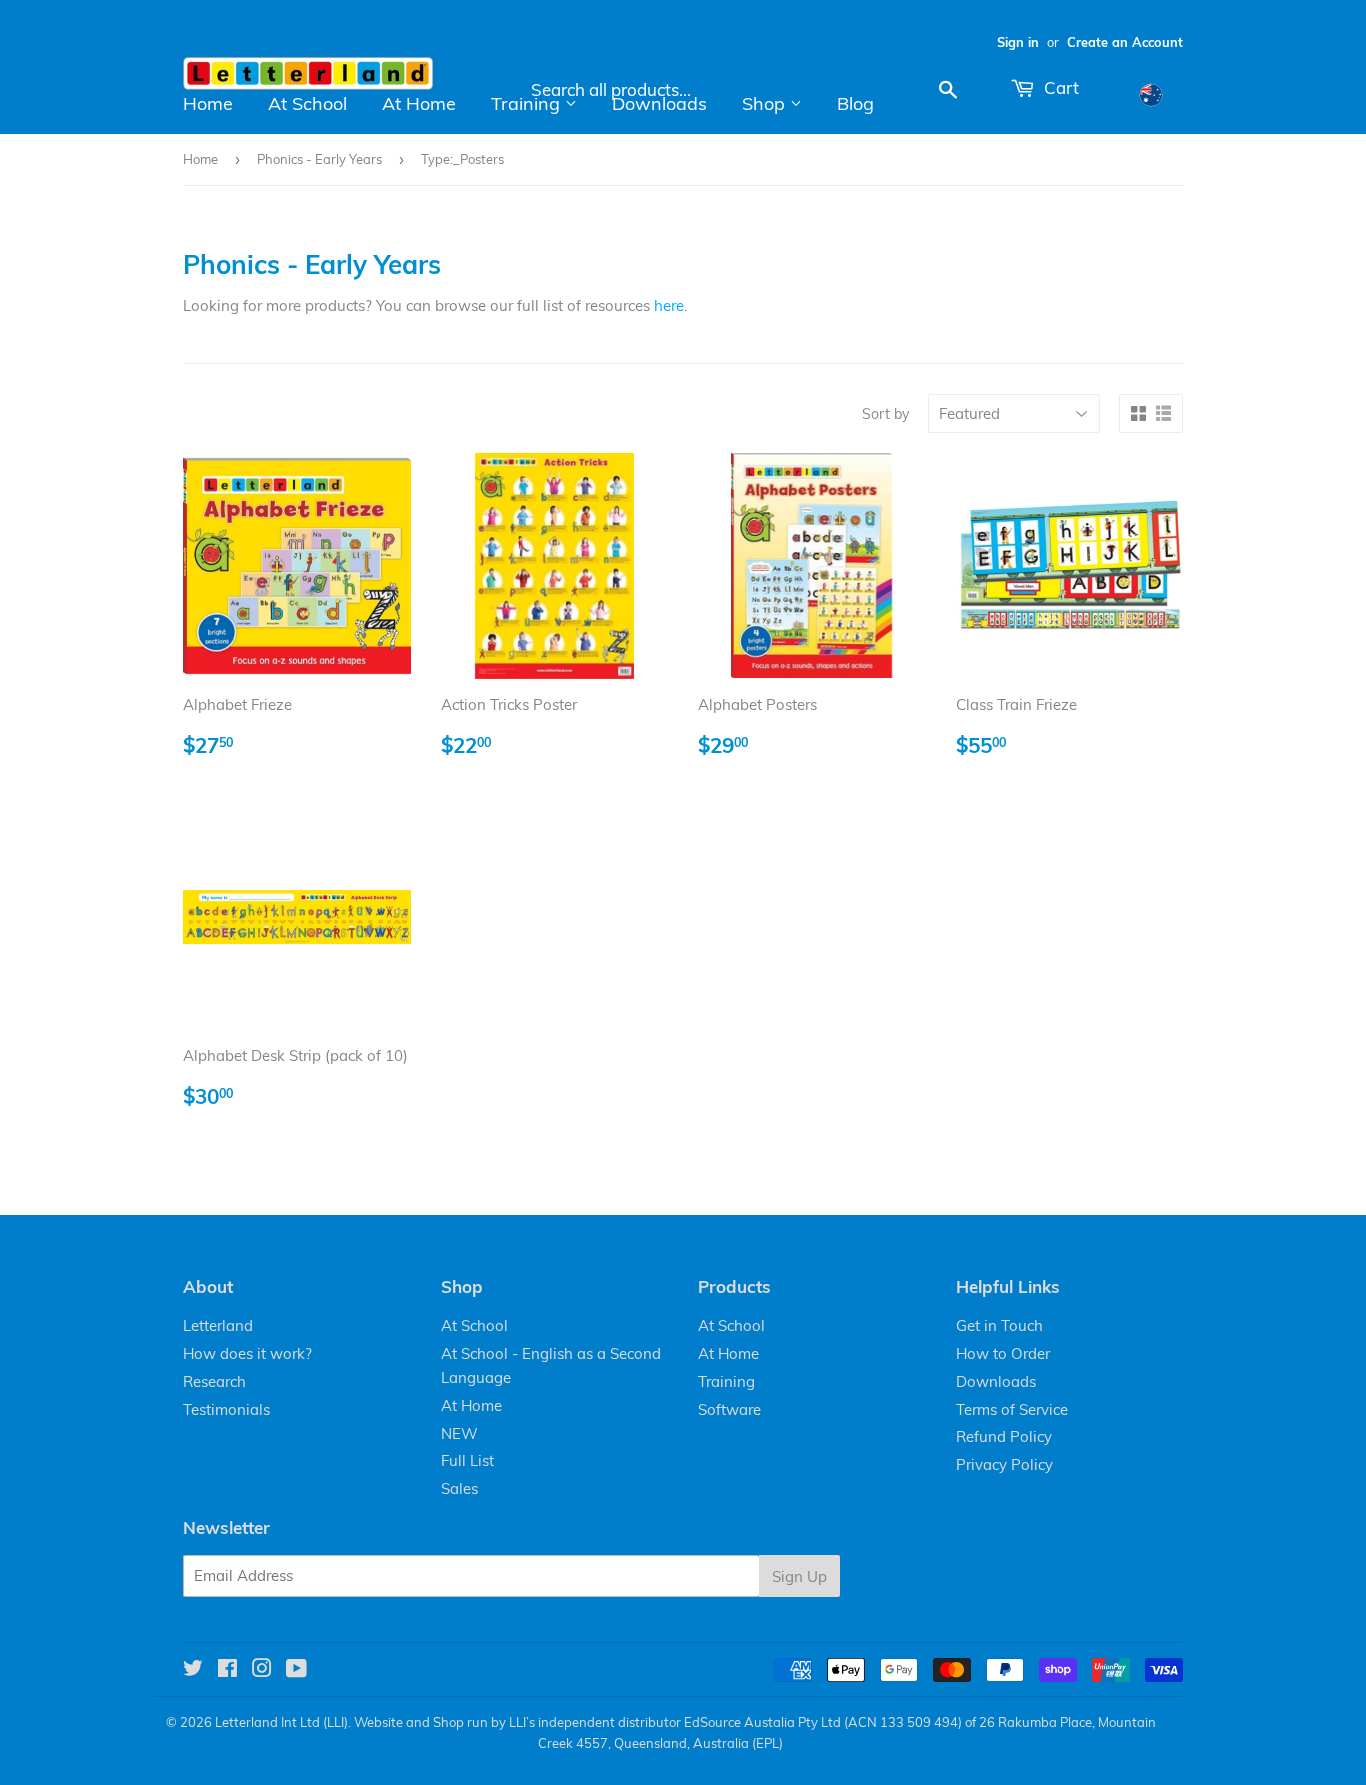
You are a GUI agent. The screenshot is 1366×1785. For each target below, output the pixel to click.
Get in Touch (999, 1325)
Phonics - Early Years (319, 159)
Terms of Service (1012, 1409)
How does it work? (247, 1353)
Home (208, 103)
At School (307, 103)
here (669, 305)
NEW (459, 1433)
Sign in (1018, 42)
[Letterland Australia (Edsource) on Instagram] (262, 1670)
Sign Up (799, 1576)
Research (214, 1381)
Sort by (885, 414)
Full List (467, 1460)
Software (729, 1409)
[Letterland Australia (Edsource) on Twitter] (193, 1670)
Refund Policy (1004, 1436)
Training (528, 103)
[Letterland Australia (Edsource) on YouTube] (296, 1670)
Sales (459, 1488)
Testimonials (226, 1409)
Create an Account (1125, 42)
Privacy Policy (1004, 1464)
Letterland (218, 1325)
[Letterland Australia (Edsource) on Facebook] (227, 1670)
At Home (419, 103)
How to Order (1003, 1353)
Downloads (659, 103)
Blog (855, 103)
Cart (1059, 87)
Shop (766, 103)
